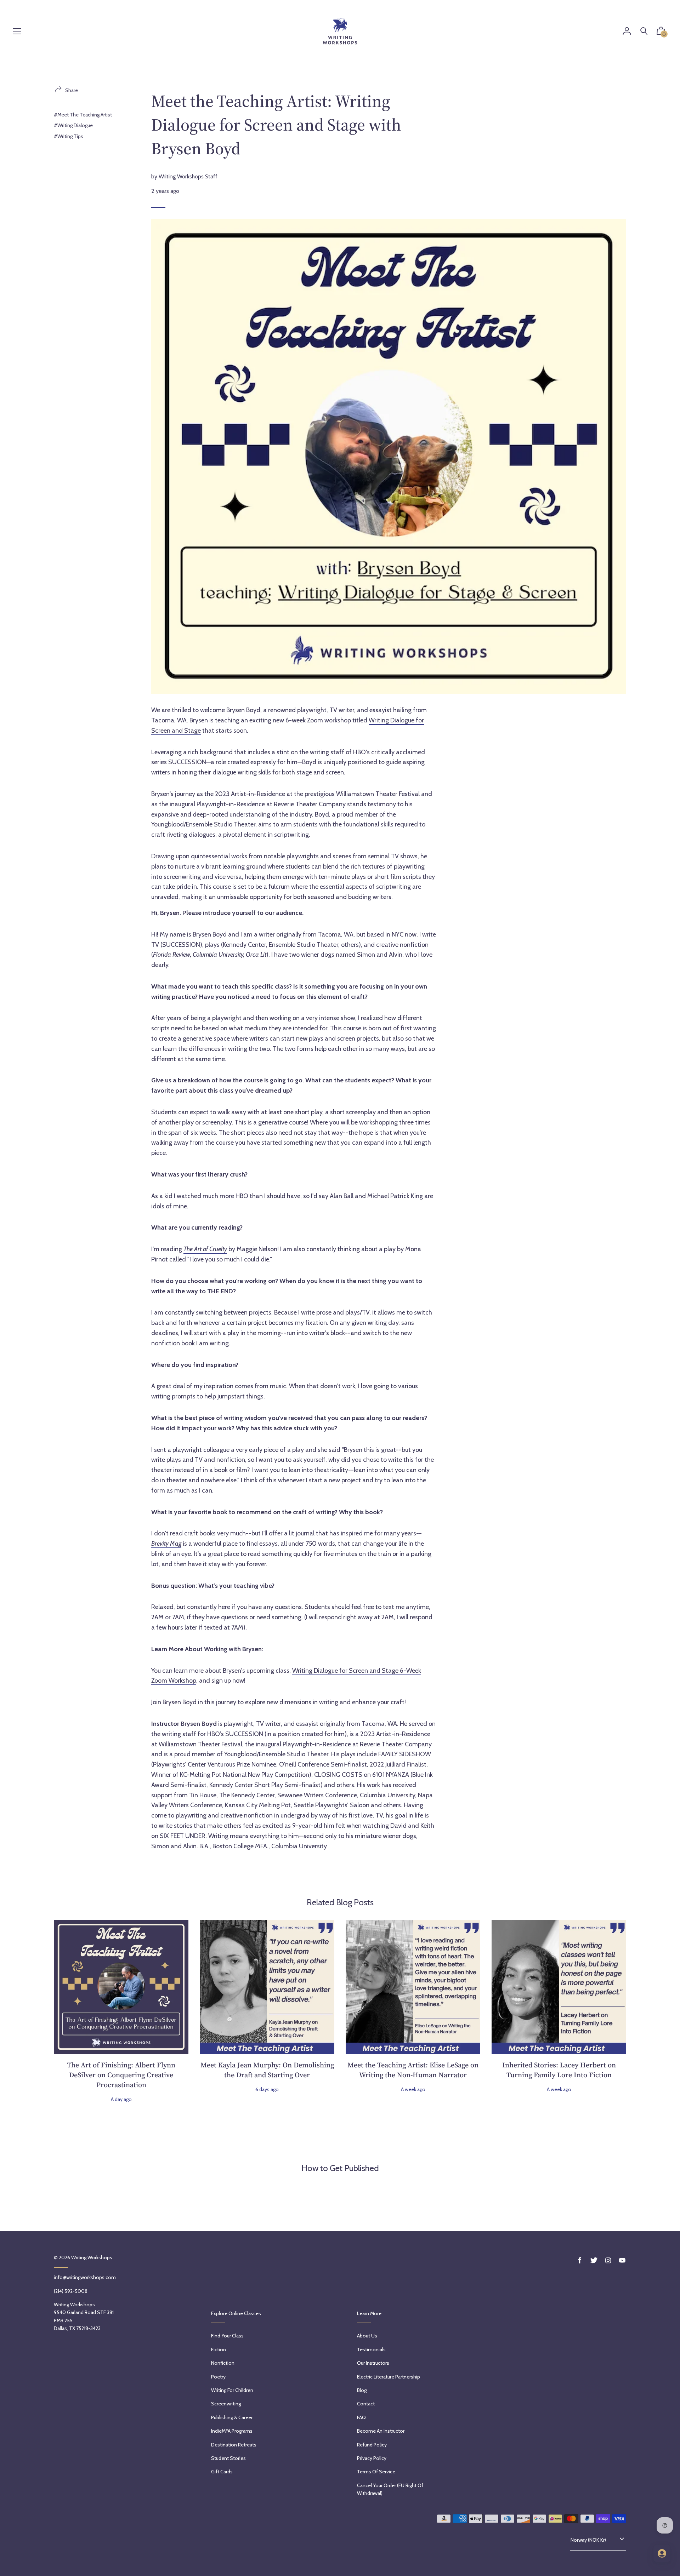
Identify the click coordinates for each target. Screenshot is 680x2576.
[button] (661, 33)
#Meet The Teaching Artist (83, 115)
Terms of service (376, 2472)
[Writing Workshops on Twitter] (594, 2260)
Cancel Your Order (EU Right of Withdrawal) (390, 2489)
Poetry (218, 2377)
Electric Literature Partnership (389, 2377)
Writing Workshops (92, 2257)
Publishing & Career (232, 2417)
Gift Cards (222, 2472)
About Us (367, 2336)
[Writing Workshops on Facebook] (580, 2260)
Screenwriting (226, 2404)
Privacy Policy (372, 2458)
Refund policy (372, 2445)
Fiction (219, 2349)
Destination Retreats (234, 2445)
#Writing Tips (69, 136)
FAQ (361, 2417)
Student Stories (228, 2458)
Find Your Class (227, 2336)
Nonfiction (223, 2363)
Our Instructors (373, 2363)
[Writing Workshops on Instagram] (608, 2260)
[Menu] (17, 32)
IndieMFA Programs (232, 2431)
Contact (366, 2404)
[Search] (644, 31)
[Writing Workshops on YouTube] (622, 2260)
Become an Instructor (381, 2431)
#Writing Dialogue (73, 125)
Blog (362, 2390)
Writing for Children (232, 2390)
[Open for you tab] (662, 2553)
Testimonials (371, 2349)
